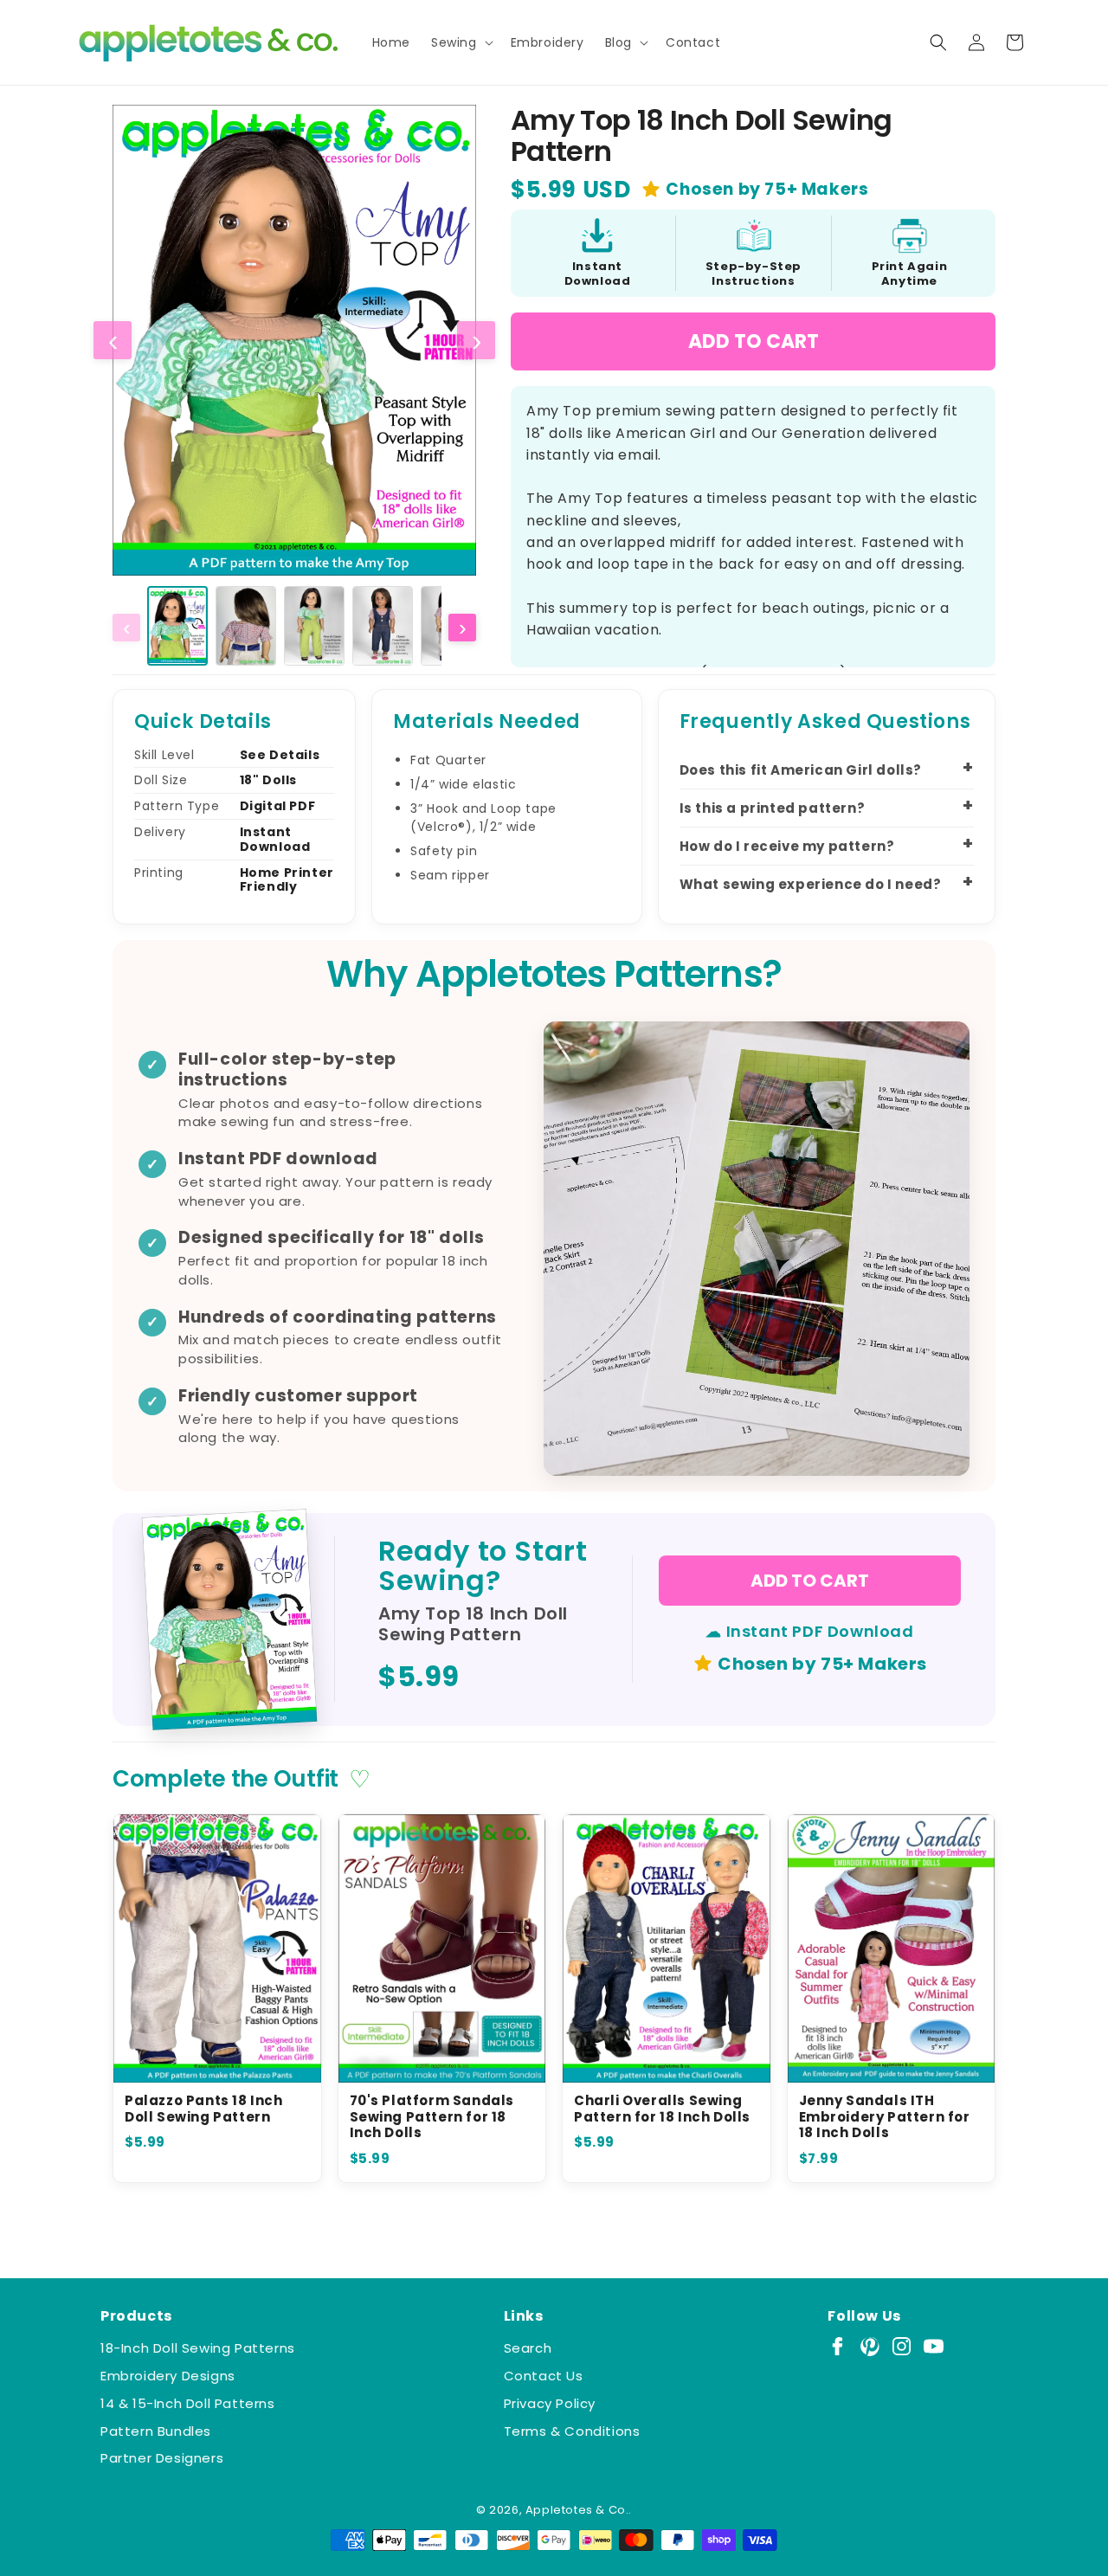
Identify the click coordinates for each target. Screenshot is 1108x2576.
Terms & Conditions (572, 2431)
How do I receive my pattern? (787, 846)
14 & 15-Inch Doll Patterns (188, 2403)
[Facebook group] (837, 2346)
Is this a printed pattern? (773, 808)
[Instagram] (902, 2346)
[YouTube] (934, 2346)
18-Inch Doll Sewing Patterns (198, 2348)
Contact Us (544, 2376)
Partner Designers (162, 2458)
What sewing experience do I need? (811, 884)
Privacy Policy (550, 2403)
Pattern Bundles (156, 2431)
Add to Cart (754, 341)
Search (528, 2348)
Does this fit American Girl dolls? (801, 770)
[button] (461, 42)
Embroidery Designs (168, 2376)
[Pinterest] (870, 2346)
